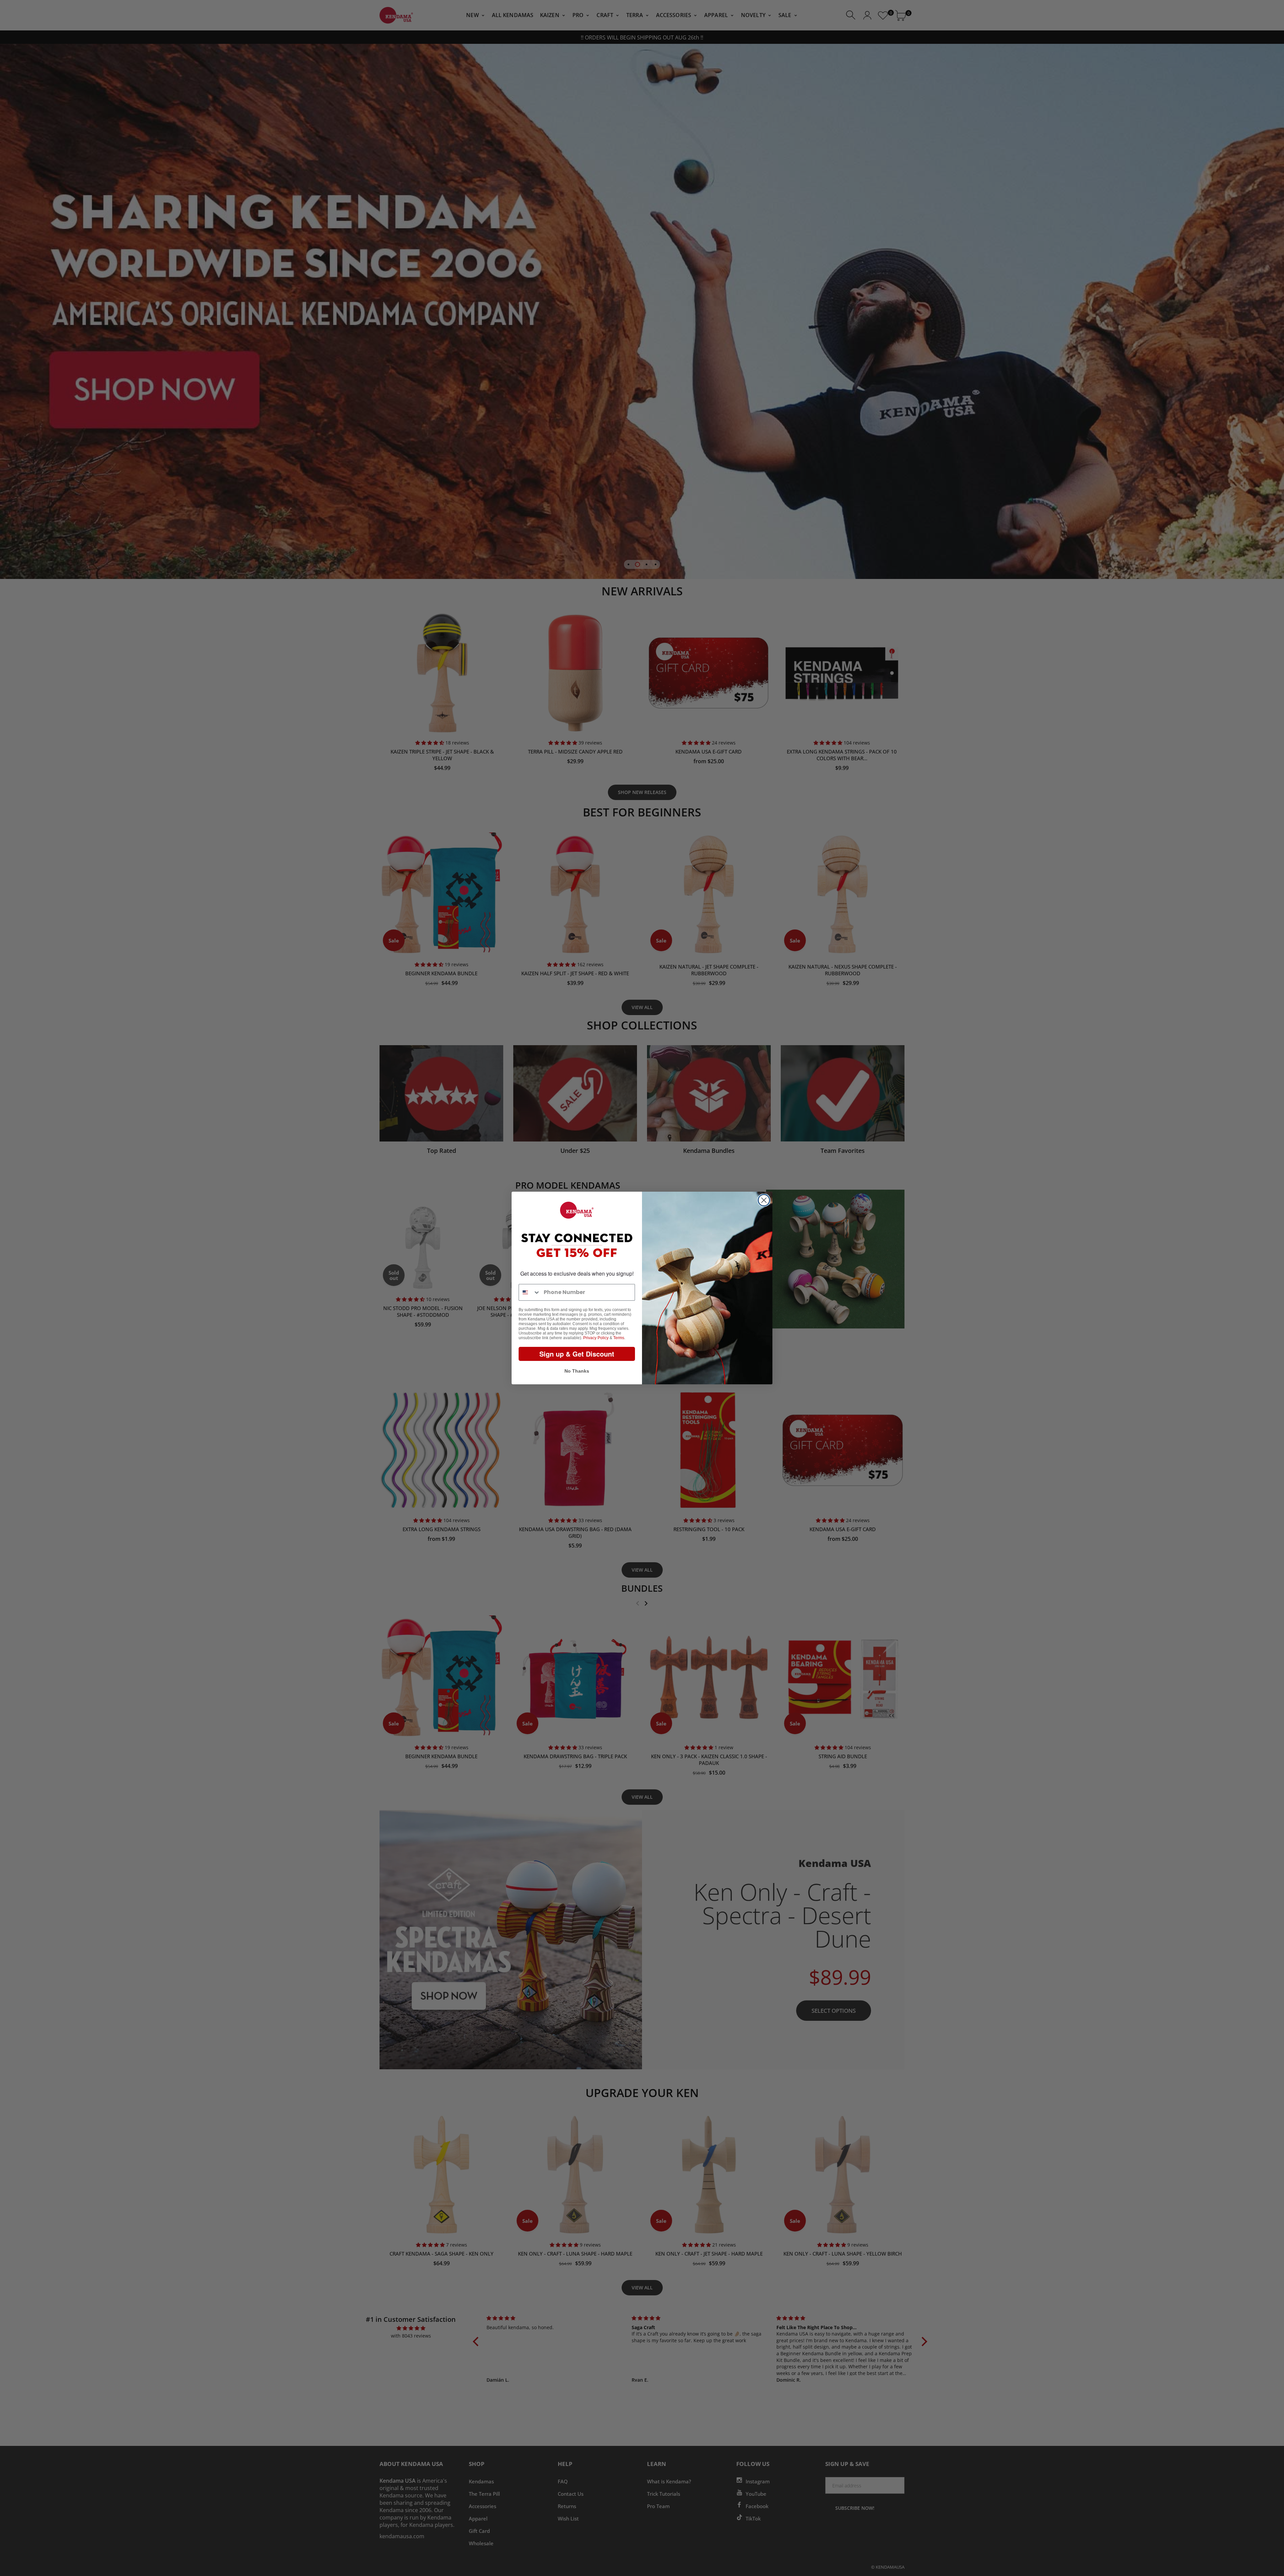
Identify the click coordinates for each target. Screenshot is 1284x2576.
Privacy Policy (596, 1338)
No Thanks (577, 1371)
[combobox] (530, 1292)
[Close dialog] (764, 1200)
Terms (619, 1338)
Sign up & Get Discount (577, 1354)
